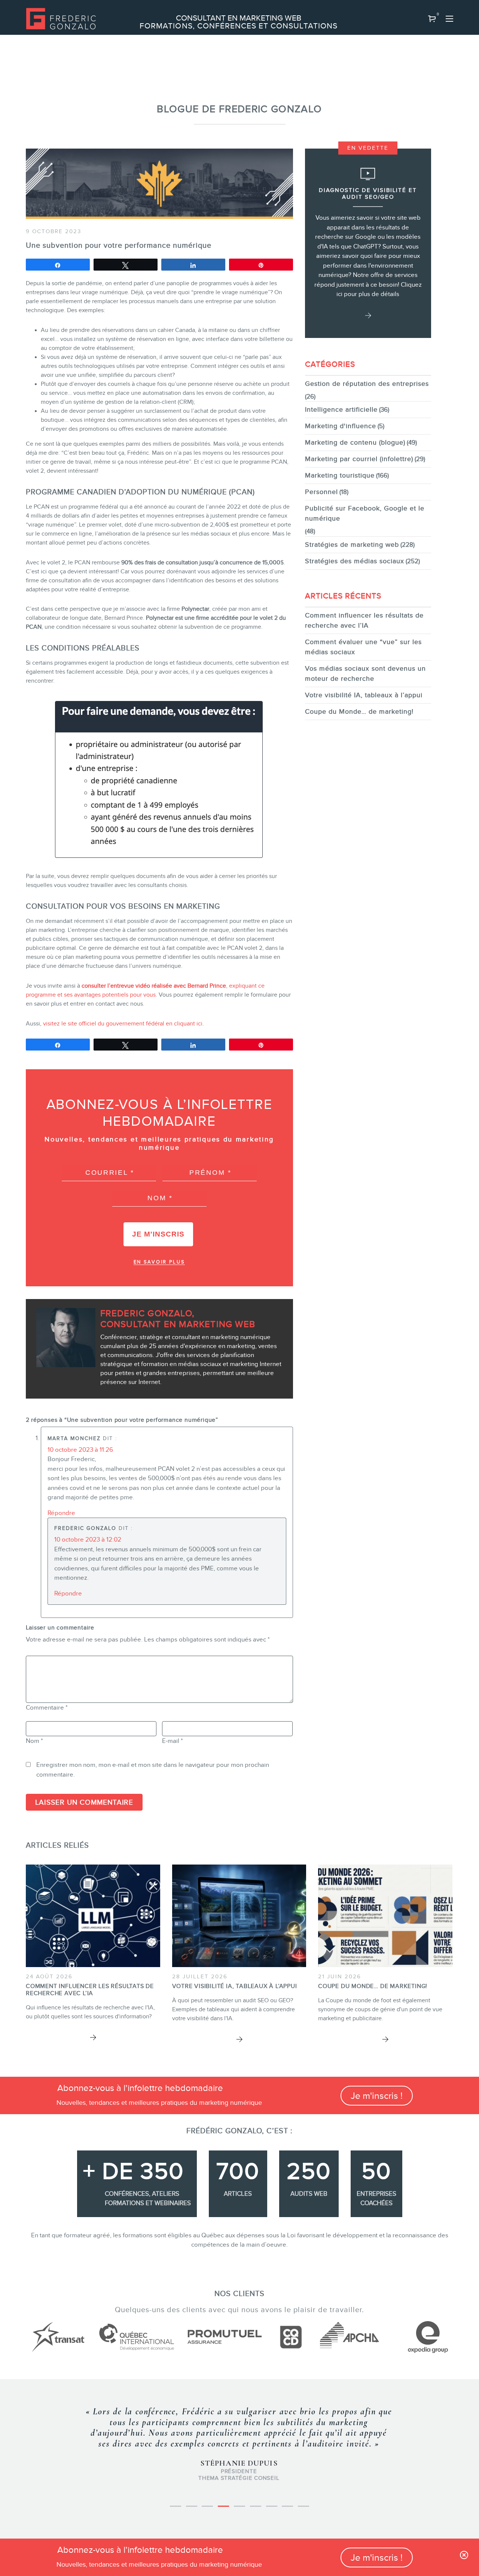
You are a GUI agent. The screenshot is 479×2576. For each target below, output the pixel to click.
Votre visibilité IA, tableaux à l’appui (364, 695)
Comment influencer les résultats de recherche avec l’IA (364, 620)
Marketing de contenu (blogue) (355, 442)
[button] (432, 19)
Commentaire (47, 1708)
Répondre (61, 1513)
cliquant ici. (188, 1024)
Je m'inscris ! (377, 2096)
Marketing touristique (340, 475)
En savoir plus (159, 1262)
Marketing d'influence (341, 426)
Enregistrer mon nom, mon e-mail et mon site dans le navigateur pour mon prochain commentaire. (153, 1770)
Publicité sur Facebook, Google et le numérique (365, 513)
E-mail (173, 1741)
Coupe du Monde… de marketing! (359, 711)
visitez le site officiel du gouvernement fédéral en (108, 1024)
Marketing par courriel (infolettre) (359, 459)
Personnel (321, 492)
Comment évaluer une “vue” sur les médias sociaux (363, 647)
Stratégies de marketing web (352, 545)
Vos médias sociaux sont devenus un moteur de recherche (365, 673)
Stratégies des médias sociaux (355, 561)
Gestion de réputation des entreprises (367, 384)
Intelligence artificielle (341, 409)
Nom (34, 1741)
